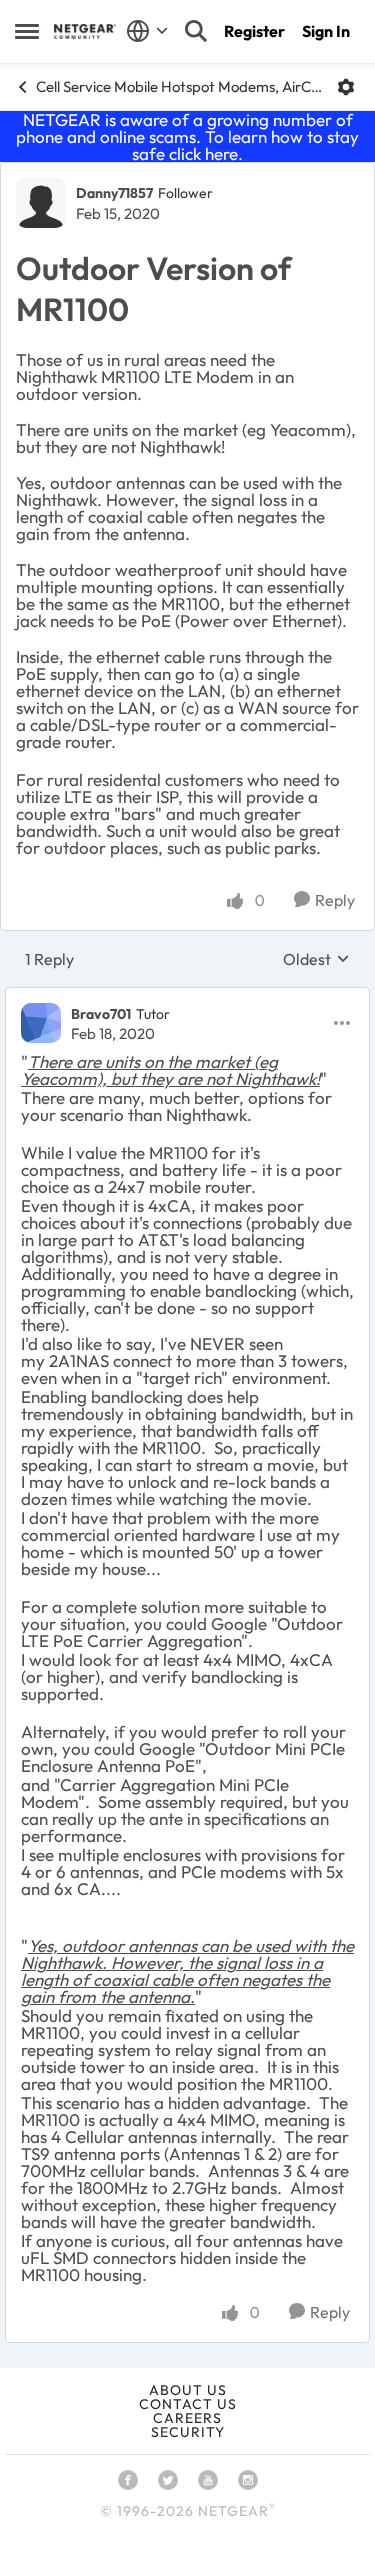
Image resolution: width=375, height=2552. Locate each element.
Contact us (188, 2404)
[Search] (196, 31)
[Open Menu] (346, 87)
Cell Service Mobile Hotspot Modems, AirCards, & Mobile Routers (179, 86)
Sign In (326, 31)
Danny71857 (114, 193)
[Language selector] (147, 31)
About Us (188, 2390)
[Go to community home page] (85, 31)
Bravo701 (101, 1014)
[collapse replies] (187, 997)
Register (254, 31)
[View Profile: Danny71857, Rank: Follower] (41, 203)
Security (188, 2432)
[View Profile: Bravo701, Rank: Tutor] (41, 1023)
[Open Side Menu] (27, 31)
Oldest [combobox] (316, 959)
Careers (187, 2418)
